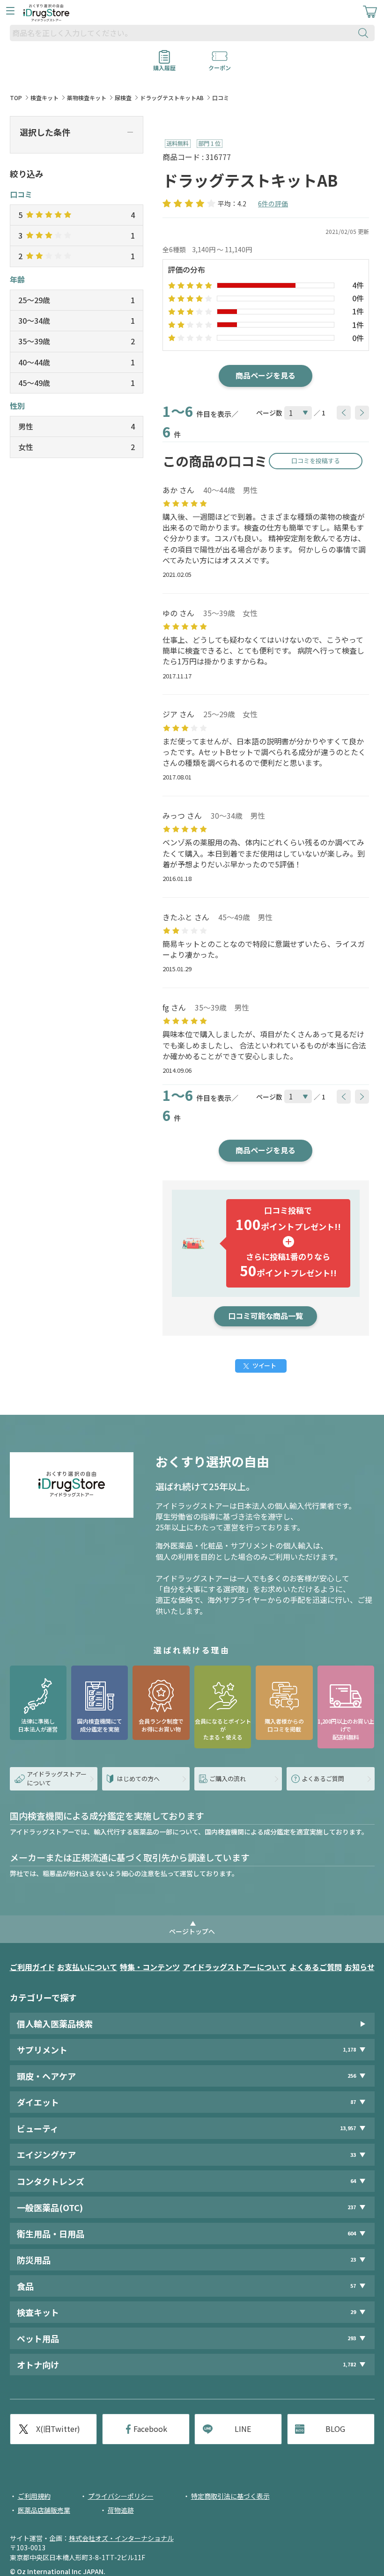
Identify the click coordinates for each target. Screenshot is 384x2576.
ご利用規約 (34, 2496)
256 (352, 2076)
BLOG (335, 2429)
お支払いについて (87, 1967)
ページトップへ (192, 1931)
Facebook (150, 2429)
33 (353, 2155)
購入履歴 (164, 65)
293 (352, 2338)
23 (353, 2259)
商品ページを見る (266, 375)
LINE (243, 2429)
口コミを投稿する (316, 461)
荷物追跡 (121, 2510)
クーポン (220, 65)
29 (353, 2312)
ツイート (264, 1365)
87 (353, 2102)
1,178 (349, 2049)
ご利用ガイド (32, 1967)
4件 (358, 285)
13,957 (348, 2128)
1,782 (349, 2364)
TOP (16, 98)
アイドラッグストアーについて (235, 1967)
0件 (358, 298)
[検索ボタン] (365, 33)
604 (352, 2233)
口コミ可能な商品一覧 (266, 1316)
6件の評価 (273, 204)
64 (353, 2181)
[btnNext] (362, 413)
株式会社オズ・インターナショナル (121, 2538)
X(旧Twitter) (58, 2429)
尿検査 (123, 98)
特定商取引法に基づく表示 (230, 2496)
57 (353, 2286)
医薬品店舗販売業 (44, 2510)
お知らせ (360, 1967)
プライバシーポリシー (121, 2496)
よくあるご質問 (316, 1967)
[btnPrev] (344, 413)
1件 (358, 311)
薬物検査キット (87, 98)
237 (352, 2207)
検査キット (44, 98)
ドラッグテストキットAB (172, 98)
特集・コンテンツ (150, 1967)
